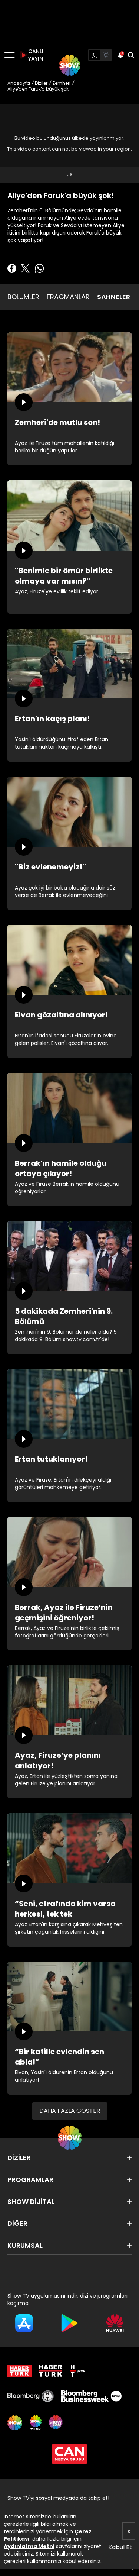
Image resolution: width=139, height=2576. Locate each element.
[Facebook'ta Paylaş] (12, 268)
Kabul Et (120, 2547)
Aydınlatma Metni (29, 2546)
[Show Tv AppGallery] (115, 2323)
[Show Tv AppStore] (24, 2323)
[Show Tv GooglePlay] (69, 2323)
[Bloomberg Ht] (31, 2396)
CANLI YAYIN (35, 55)
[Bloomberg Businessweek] (91, 2396)
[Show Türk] (36, 2423)
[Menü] (9, 55)
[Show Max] (56, 2423)
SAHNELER (114, 297)
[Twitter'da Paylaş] (25, 268)
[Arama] (131, 55)
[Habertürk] (19, 2371)
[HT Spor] (77, 2371)
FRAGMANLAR (68, 297)
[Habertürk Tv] (51, 2371)
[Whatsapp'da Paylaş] (39, 268)
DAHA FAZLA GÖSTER (70, 2111)
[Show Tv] (70, 65)
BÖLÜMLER (23, 297)
